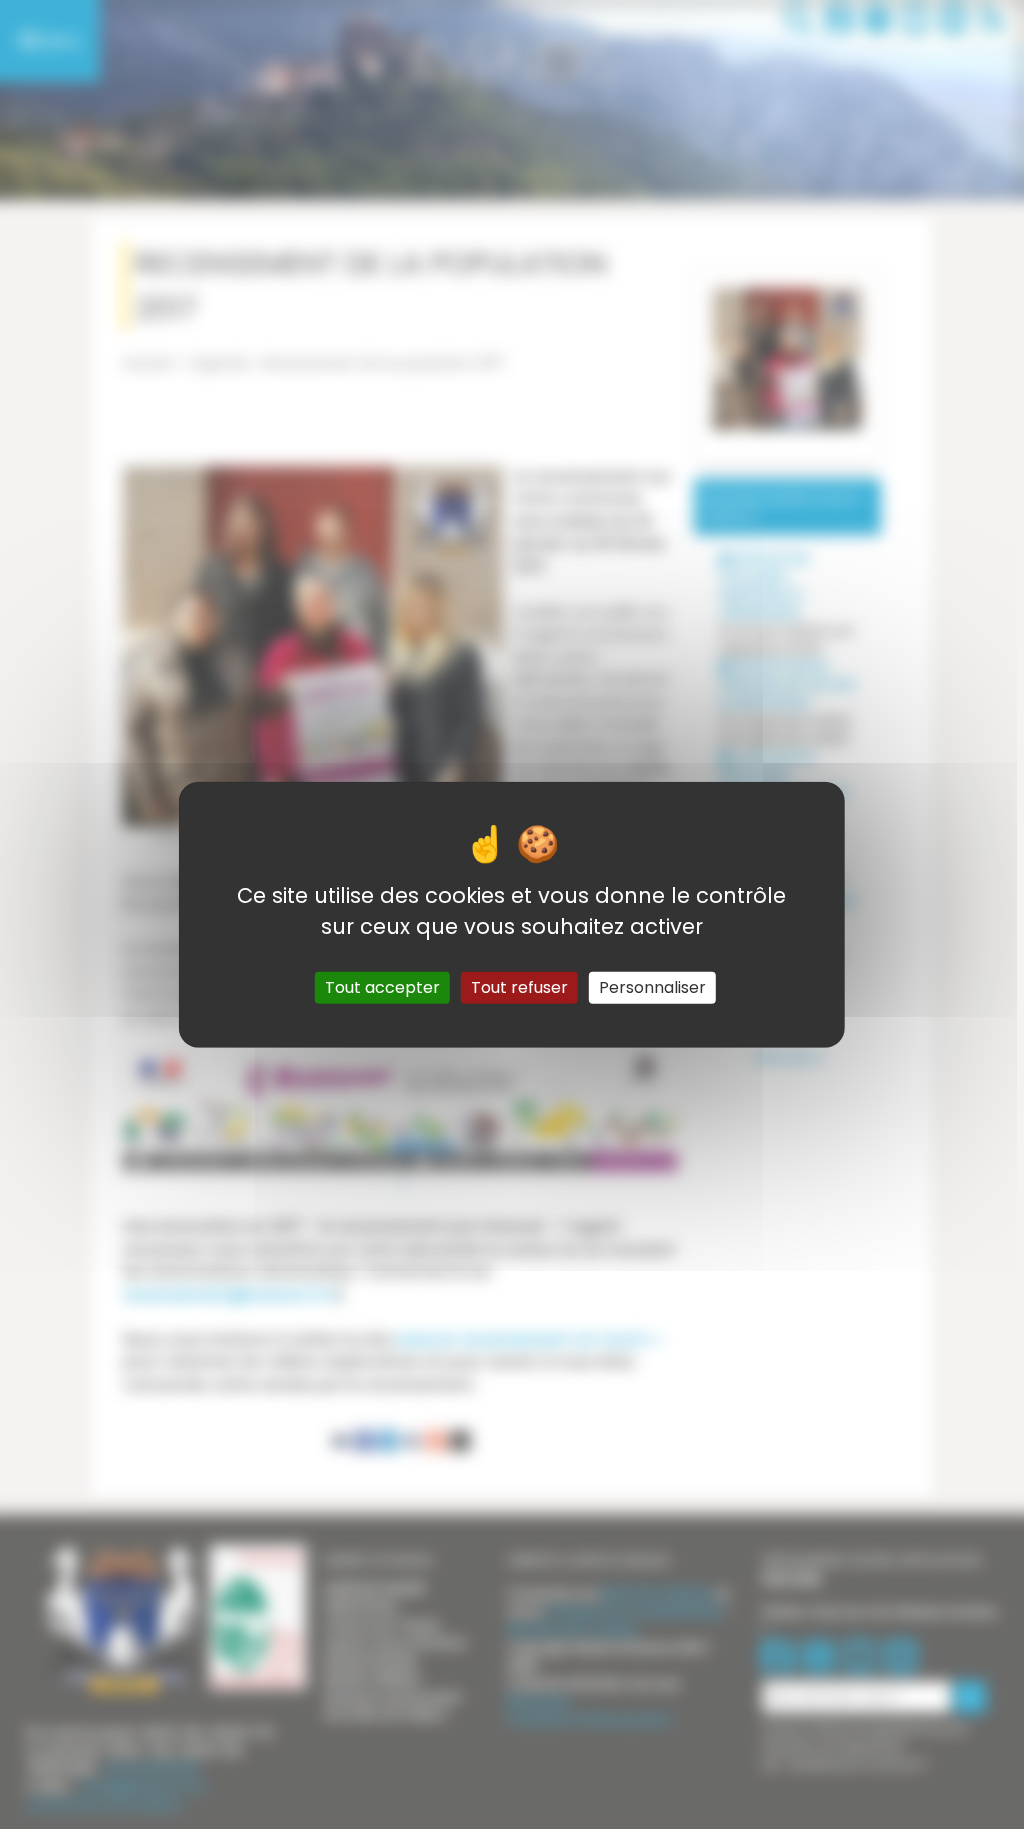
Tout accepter (382, 987)
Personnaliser (652, 987)
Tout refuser (519, 987)
